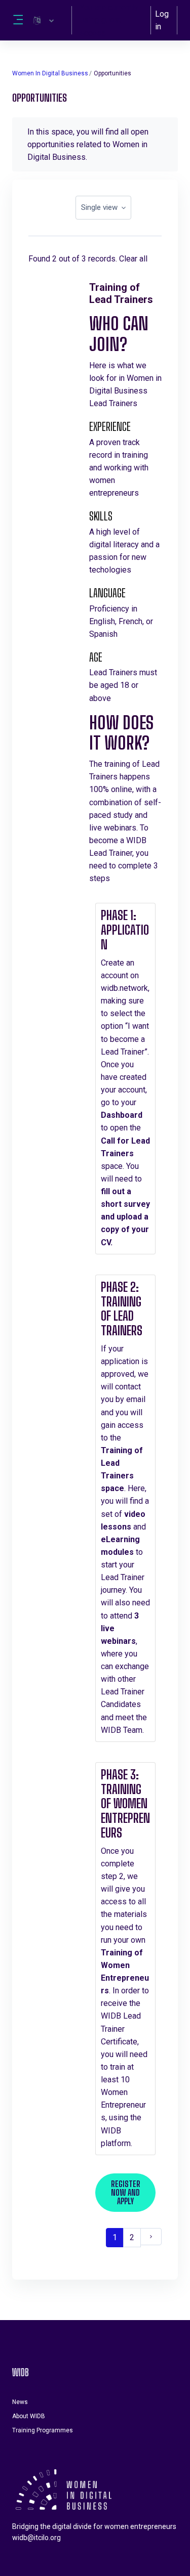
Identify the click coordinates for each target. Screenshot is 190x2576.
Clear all (133, 259)
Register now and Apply (126, 2192)
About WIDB (29, 2416)
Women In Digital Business (50, 73)
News (20, 2402)
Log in (162, 20)
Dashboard (122, 1115)
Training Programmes (43, 2430)
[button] (44, 20)
